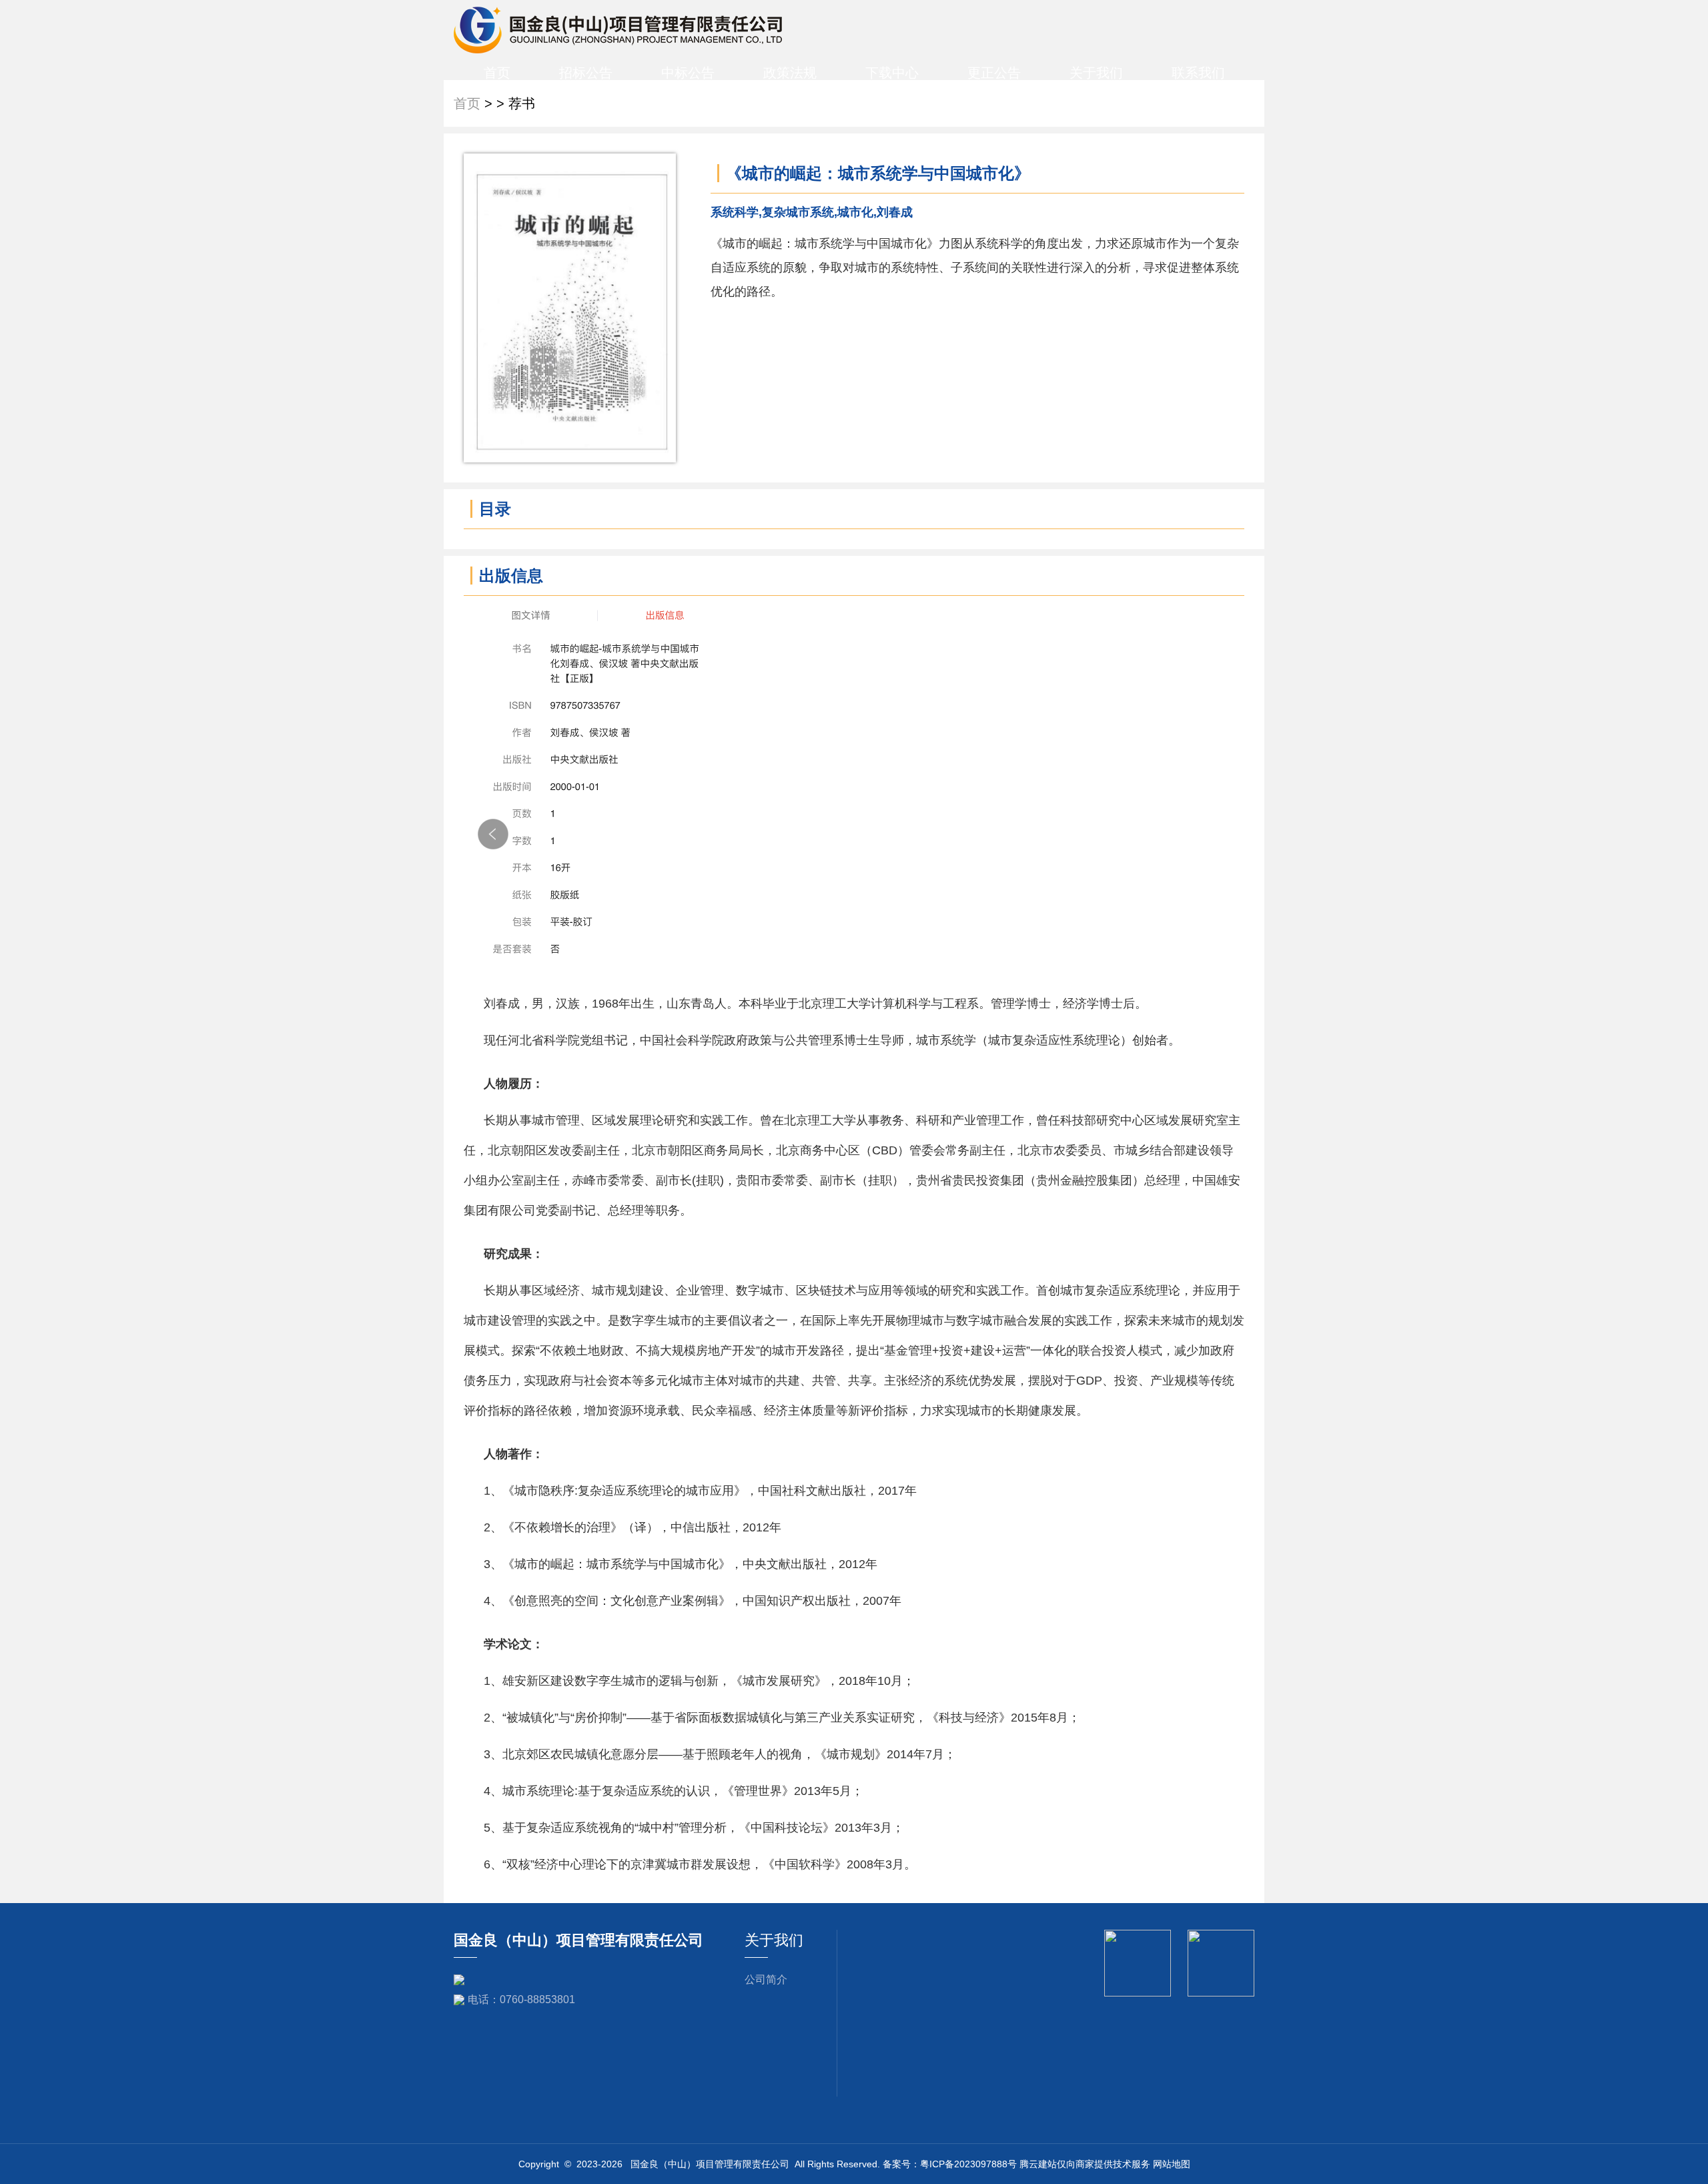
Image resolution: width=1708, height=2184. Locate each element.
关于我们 (1096, 73)
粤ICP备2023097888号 (968, 2164)
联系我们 (1198, 73)
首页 (497, 73)
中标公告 (688, 73)
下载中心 (892, 73)
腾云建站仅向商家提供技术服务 (1085, 2164)
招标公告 (586, 73)
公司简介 (766, 1979)
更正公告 (994, 73)
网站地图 (1172, 2164)
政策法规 (790, 73)
